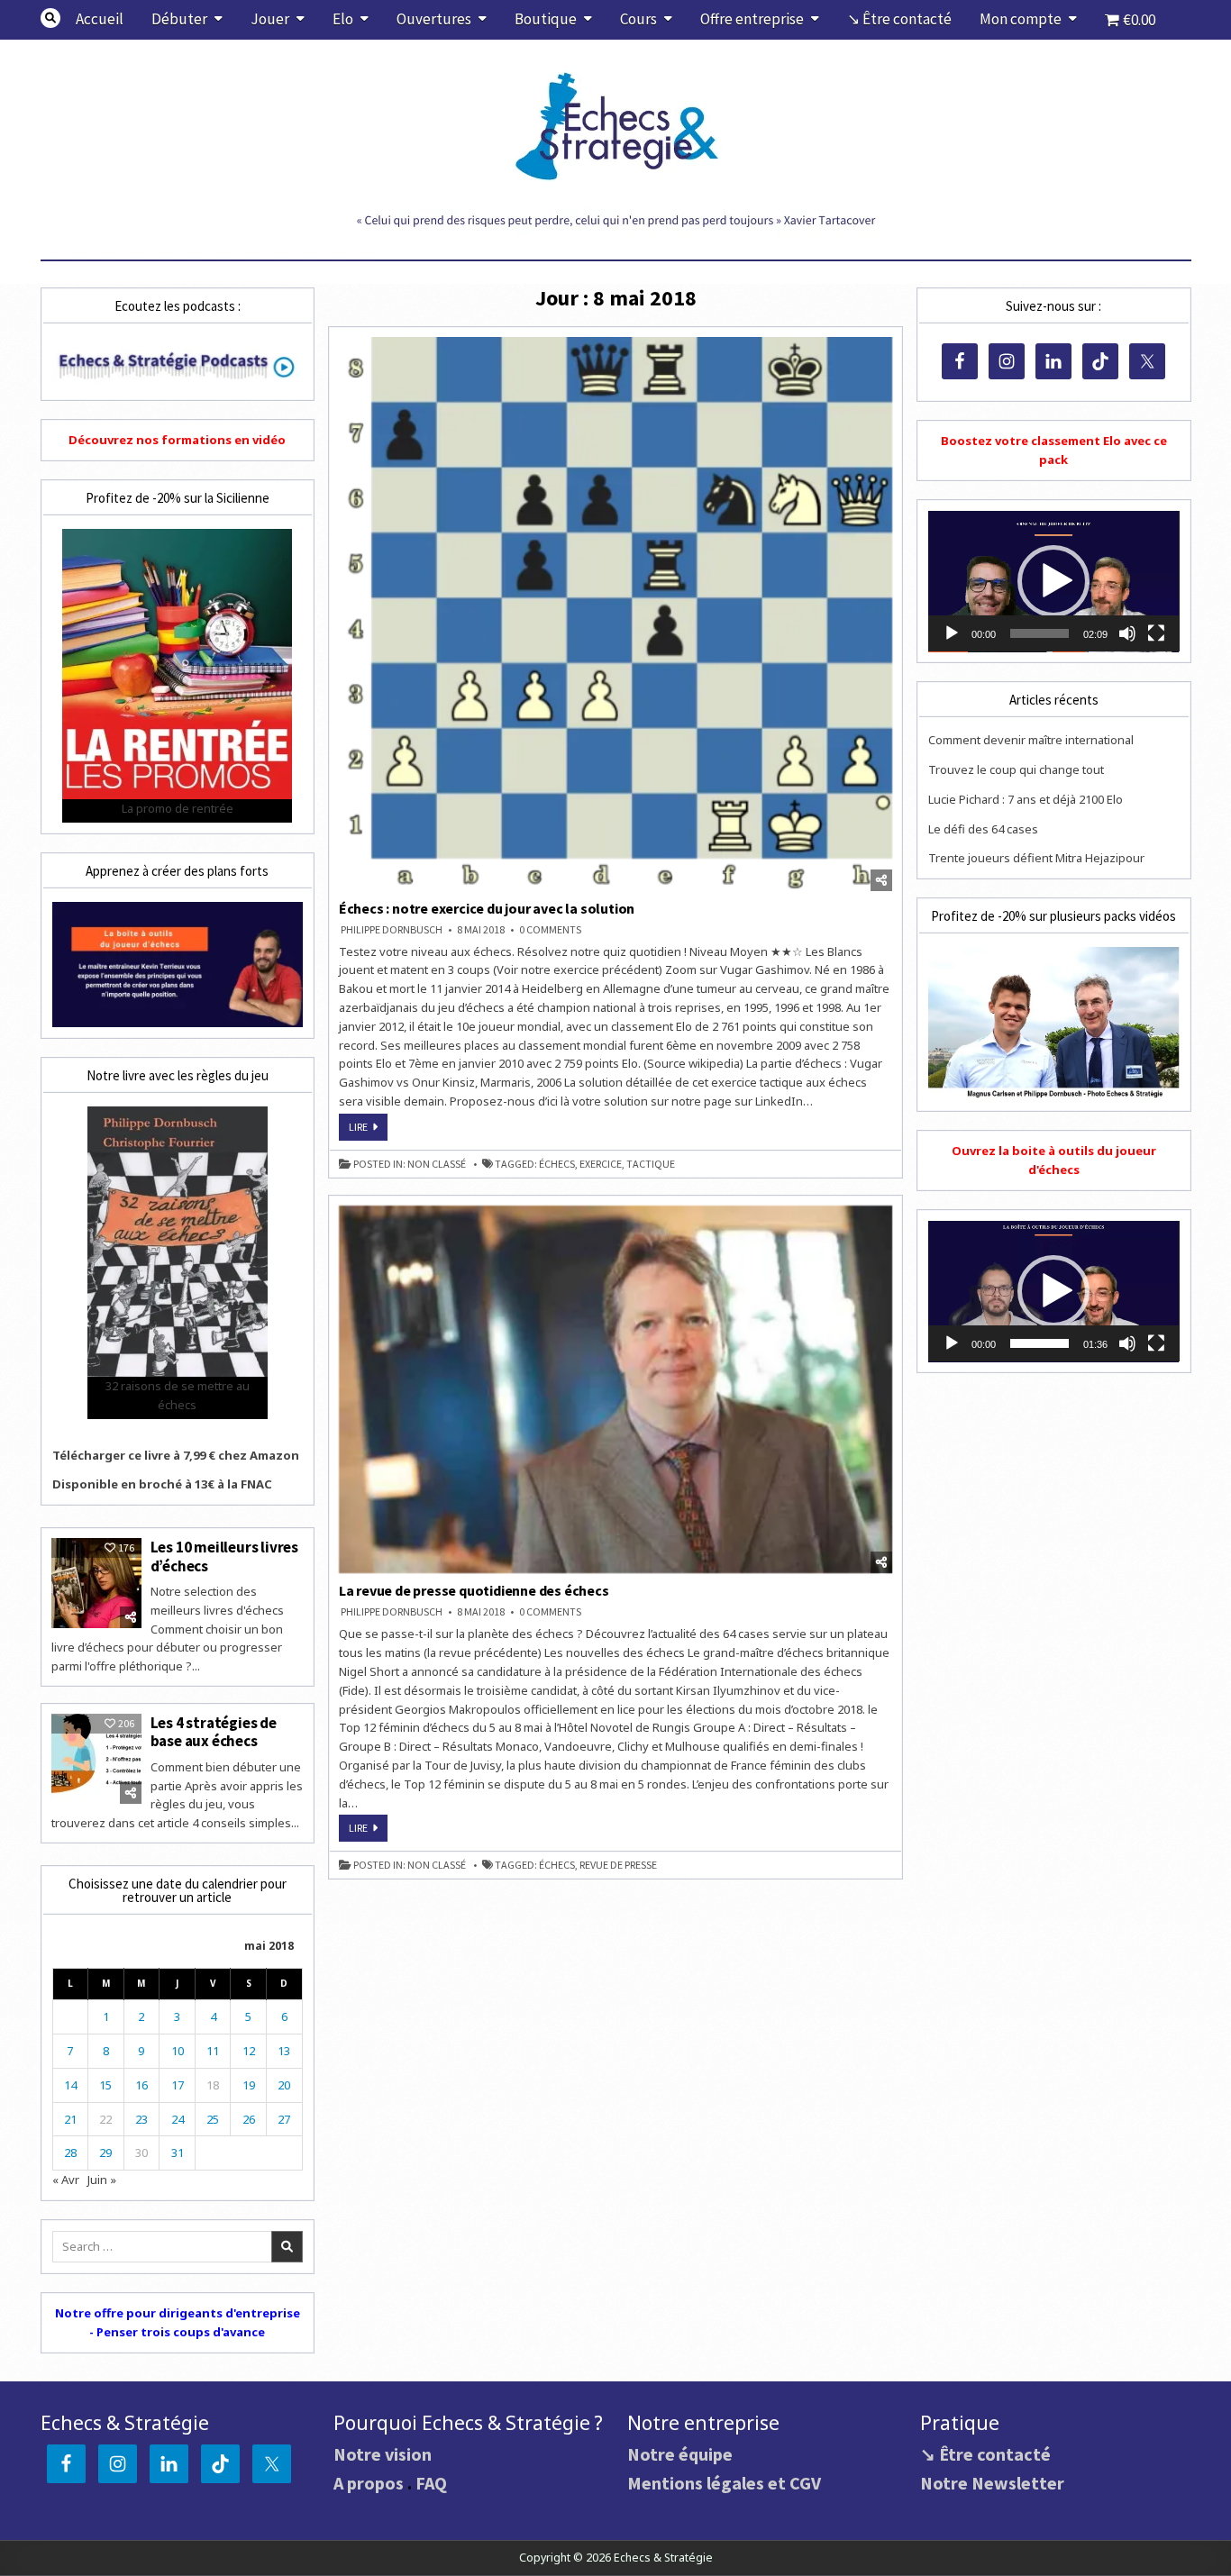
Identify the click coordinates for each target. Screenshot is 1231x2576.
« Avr (66, 2180)
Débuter (179, 19)
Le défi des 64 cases (983, 829)
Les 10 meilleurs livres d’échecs (224, 1556)
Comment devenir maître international (1031, 740)
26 (249, 2119)
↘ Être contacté (899, 19)
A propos (369, 2483)
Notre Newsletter (992, 2483)
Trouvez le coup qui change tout (1016, 769)
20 (284, 2085)
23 (141, 2119)
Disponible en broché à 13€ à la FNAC (162, 1484)
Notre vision (383, 2454)
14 (70, 2085)
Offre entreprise (752, 19)
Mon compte (1021, 19)
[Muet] (1127, 633)
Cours (638, 19)
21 (70, 2119)
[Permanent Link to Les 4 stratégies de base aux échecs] (96, 1759)
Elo (343, 19)
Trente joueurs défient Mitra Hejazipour (1036, 858)
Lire (368, 1130)
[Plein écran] (1156, 633)
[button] (1053, 581)
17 (178, 2085)
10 (178, 2051)
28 (70, 2153)
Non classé (437, 1164)
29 (105, 2153)
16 (141, 2085)
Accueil (100, 19)
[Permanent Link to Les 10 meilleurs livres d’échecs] (96, 1583)
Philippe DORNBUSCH (392, 930)
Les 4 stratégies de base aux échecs (214, 1732)
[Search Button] (50, 18)
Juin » (102, 2180)
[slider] (1039, 633)
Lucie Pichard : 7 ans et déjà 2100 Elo (1026, 799)
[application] (1053, 582)
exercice (601, 1164)
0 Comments (550, 930)
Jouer (270, 19)
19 (249, 2085)
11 (213, 2051)
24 (178, 2119)
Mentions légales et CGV (724, 2483)
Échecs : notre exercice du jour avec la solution (487, 908)
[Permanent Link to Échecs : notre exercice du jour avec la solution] (616, 614)
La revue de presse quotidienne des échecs (474, 1590)
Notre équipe (680, 2454)
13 (284, 2051)
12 (249, 2051)
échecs (557, 1164)
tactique (651, 1164)
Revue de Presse (618, 1865)
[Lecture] (952, 633)
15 (105, 2085)
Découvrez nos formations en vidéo (177, 440)
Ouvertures (434, 19)
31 (178, 2153)
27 (284, 2119)
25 (213, 2119)
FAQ (431, 2483)
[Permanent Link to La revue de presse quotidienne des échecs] (616, 1389)
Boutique (546, 19)
